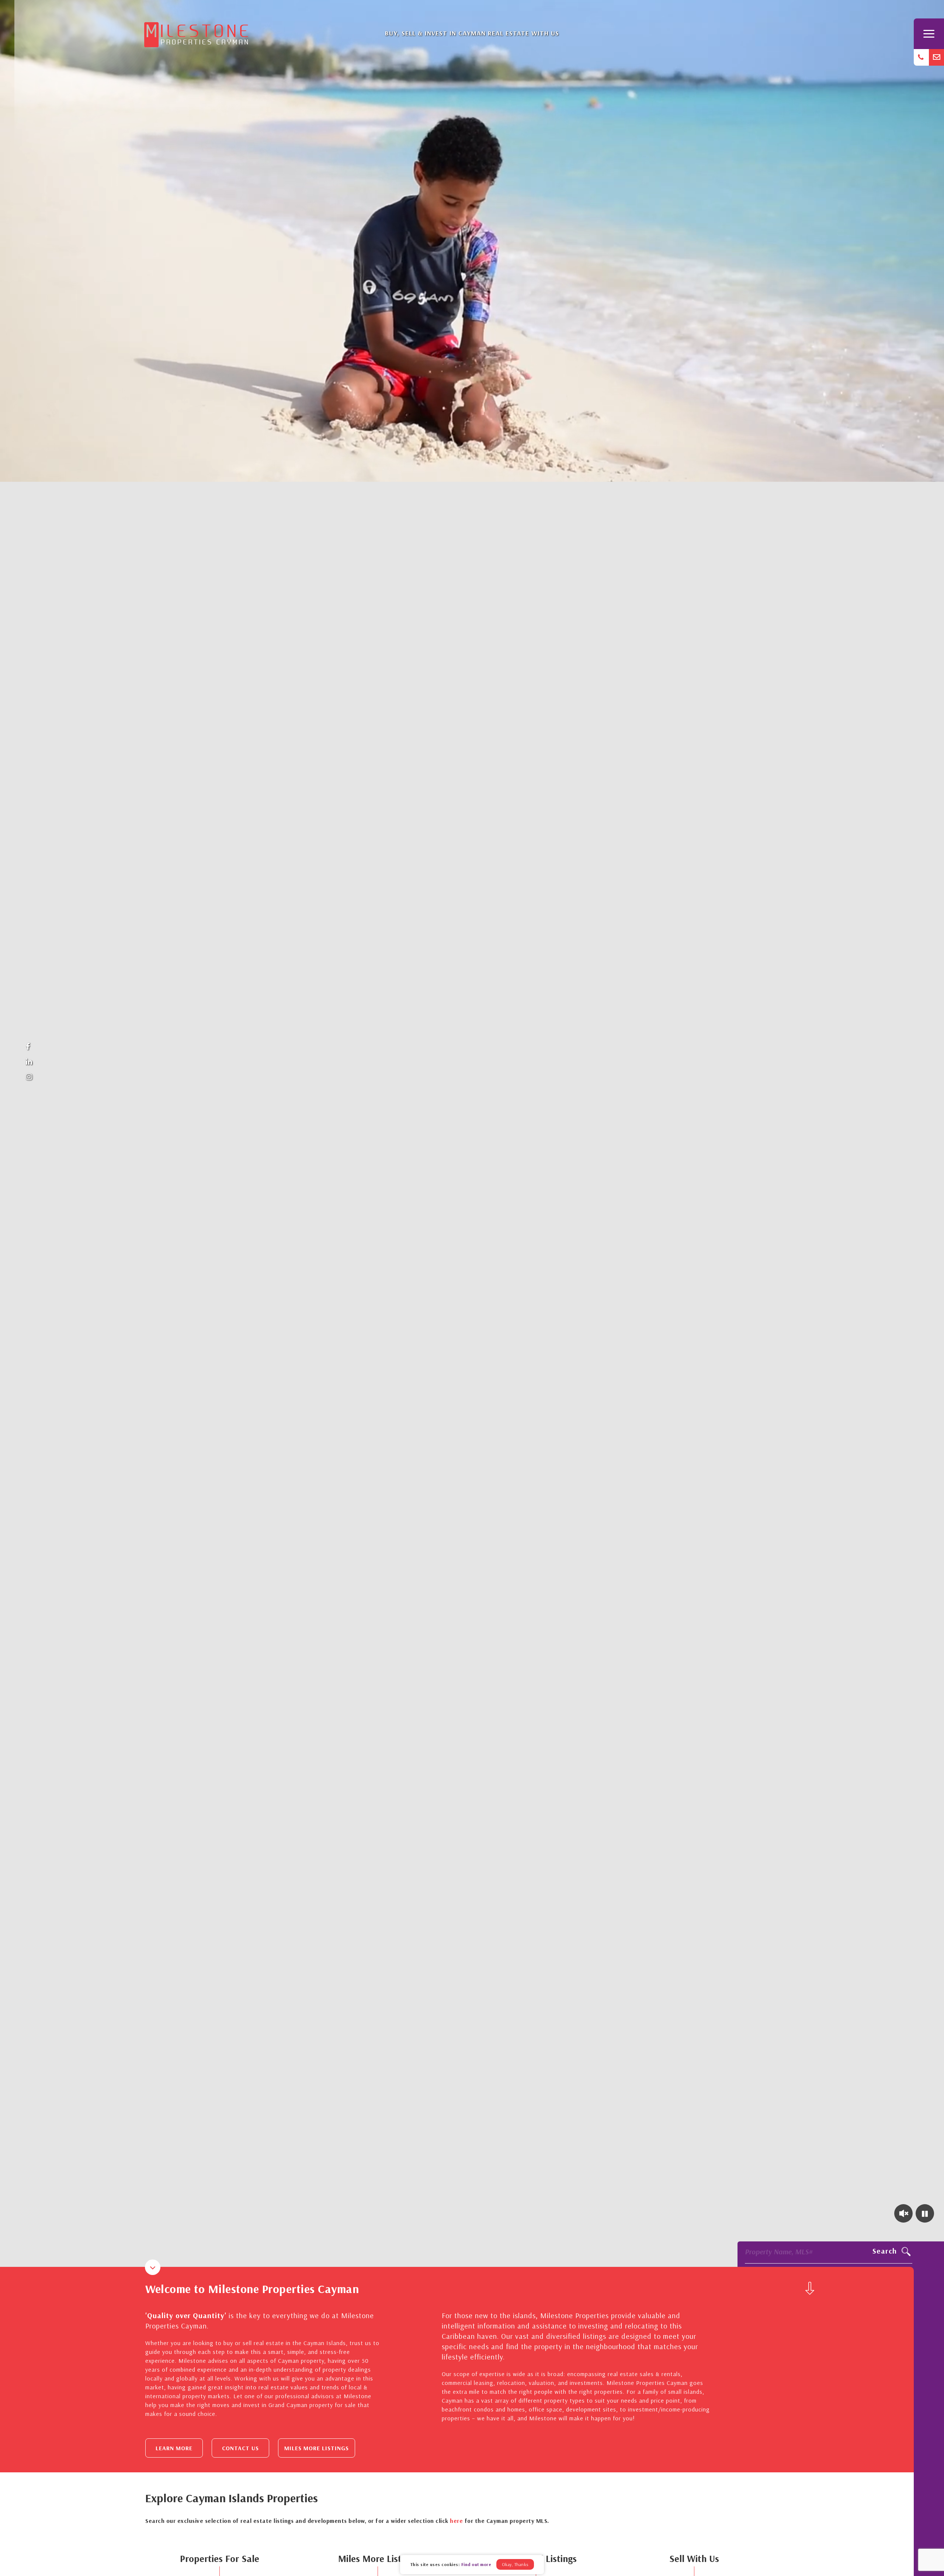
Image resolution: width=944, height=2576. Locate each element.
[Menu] (929, 34)
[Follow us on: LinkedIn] (29, 1062)
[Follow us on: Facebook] (29, 1047)
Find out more (476, 2564)
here (456, 2521)
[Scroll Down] (810, 2288)
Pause (925, 2213)
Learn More (174, 2448)
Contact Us (240, 2448)
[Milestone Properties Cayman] (196, 32)
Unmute (903, 2213)
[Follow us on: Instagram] (29, 1077)
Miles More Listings (317, 2448)
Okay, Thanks (515, 2564)
